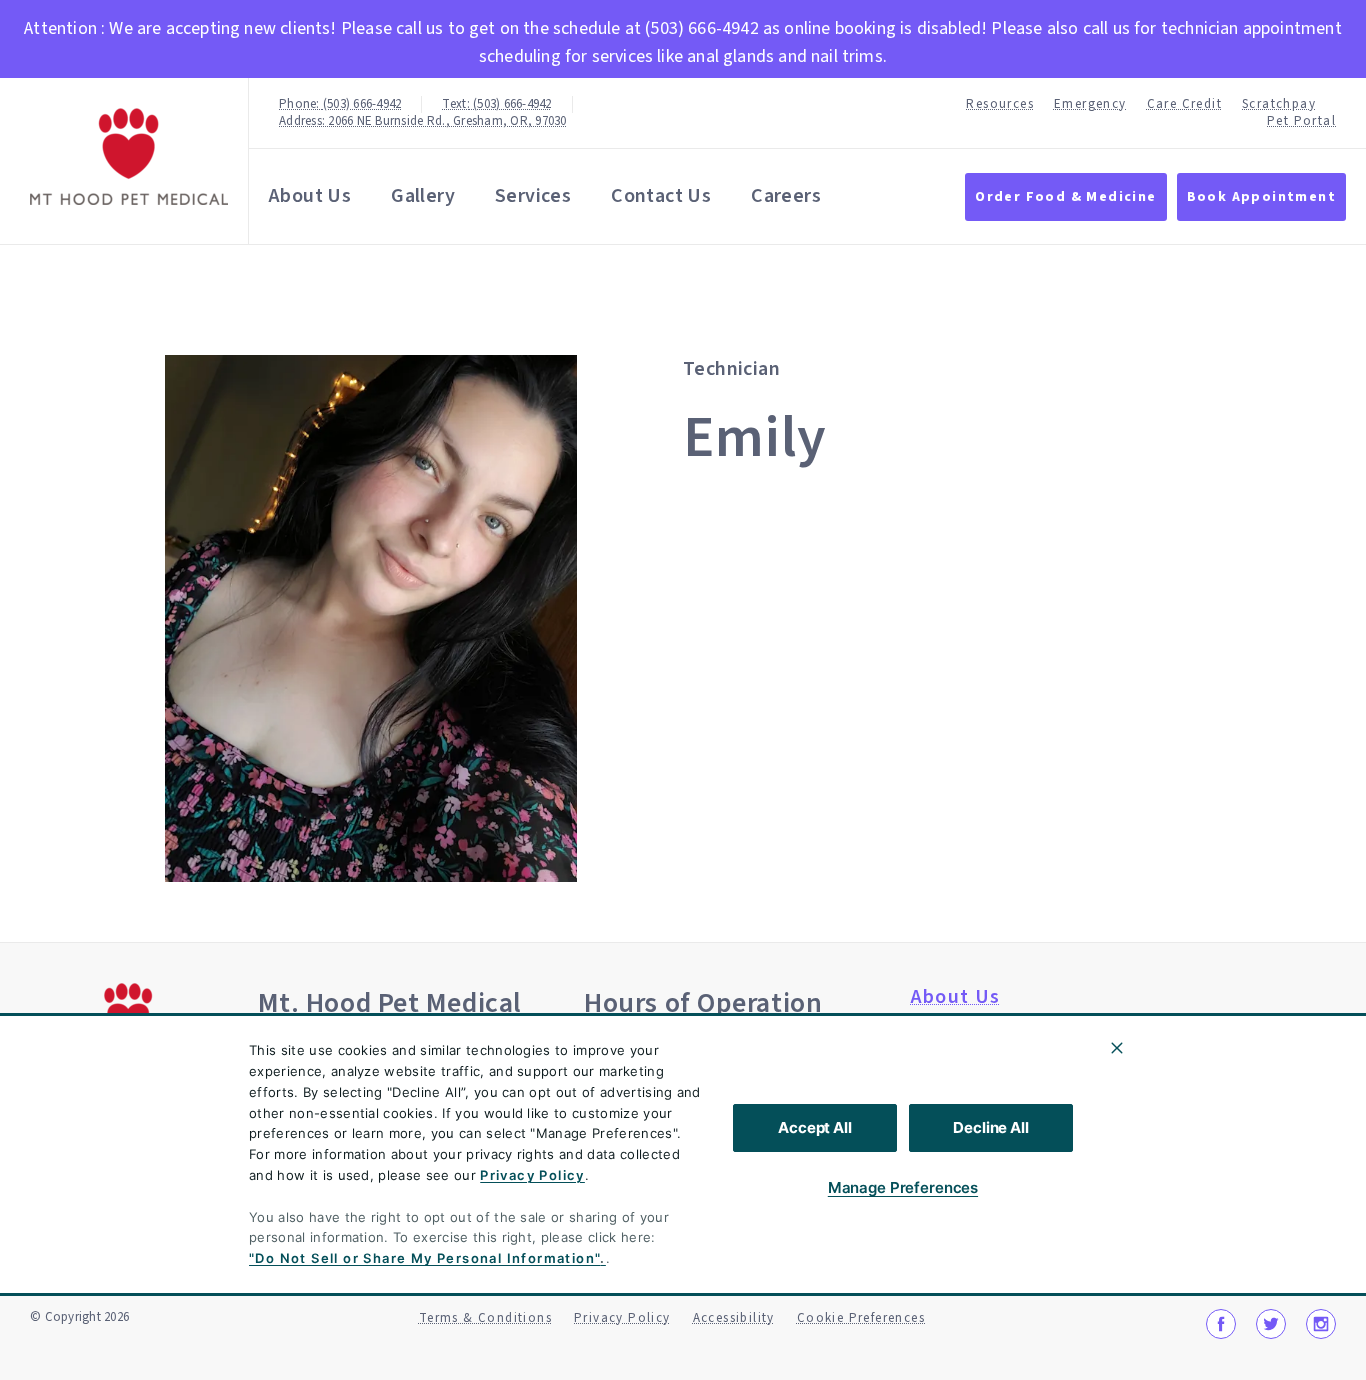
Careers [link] (786, 196)
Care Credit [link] (1184, 104)
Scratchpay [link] (1279, 104)
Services (533, 196)
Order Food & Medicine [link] (1065, 197)
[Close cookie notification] (1117, 1048)
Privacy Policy (532, 1175)
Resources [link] (1000, 104)
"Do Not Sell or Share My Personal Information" (424, 1258)
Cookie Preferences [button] (861, 1318)
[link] (129, 156)
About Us (310, 196)
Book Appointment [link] (1261, 197)
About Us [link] (956, 997)
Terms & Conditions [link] (485, 1318)
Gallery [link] (423, 196)
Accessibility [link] (734, 1318)
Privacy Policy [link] (622, 1318)
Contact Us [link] (661, 196)
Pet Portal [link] (1301, 121)
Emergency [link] (1090, 104)
